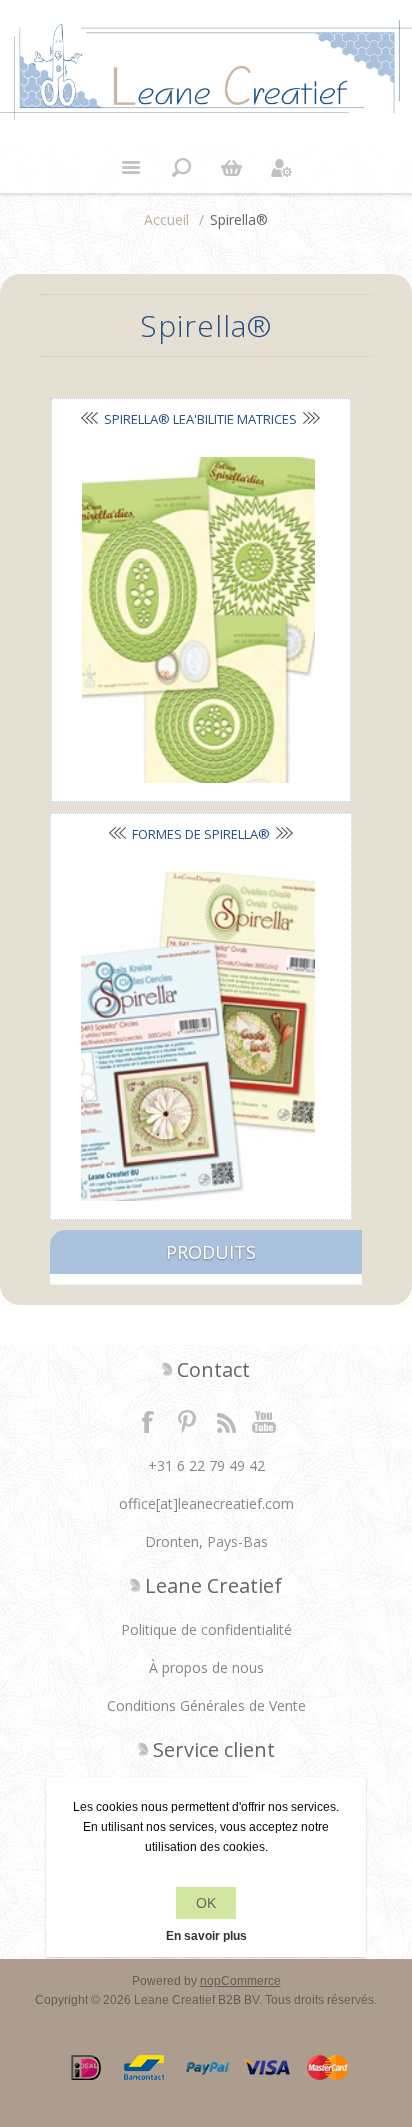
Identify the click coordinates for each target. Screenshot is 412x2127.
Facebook (148, 1421)
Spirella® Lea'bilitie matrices (200, 419)
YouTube (265, 1421)
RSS (226, 1421)
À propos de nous (206, 1667)
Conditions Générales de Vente (206, 1705)
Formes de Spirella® (201, 834)
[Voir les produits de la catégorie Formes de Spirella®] (198, 1036)
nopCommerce (240, 1981)
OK (206, 1903)
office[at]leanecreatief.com (206, 1503)
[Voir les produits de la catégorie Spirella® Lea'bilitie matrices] (198, 620)
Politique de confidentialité (206, 1629)
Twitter (187, 1421)
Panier (231, 168)
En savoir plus (206, 1936)
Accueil (166, 219)
